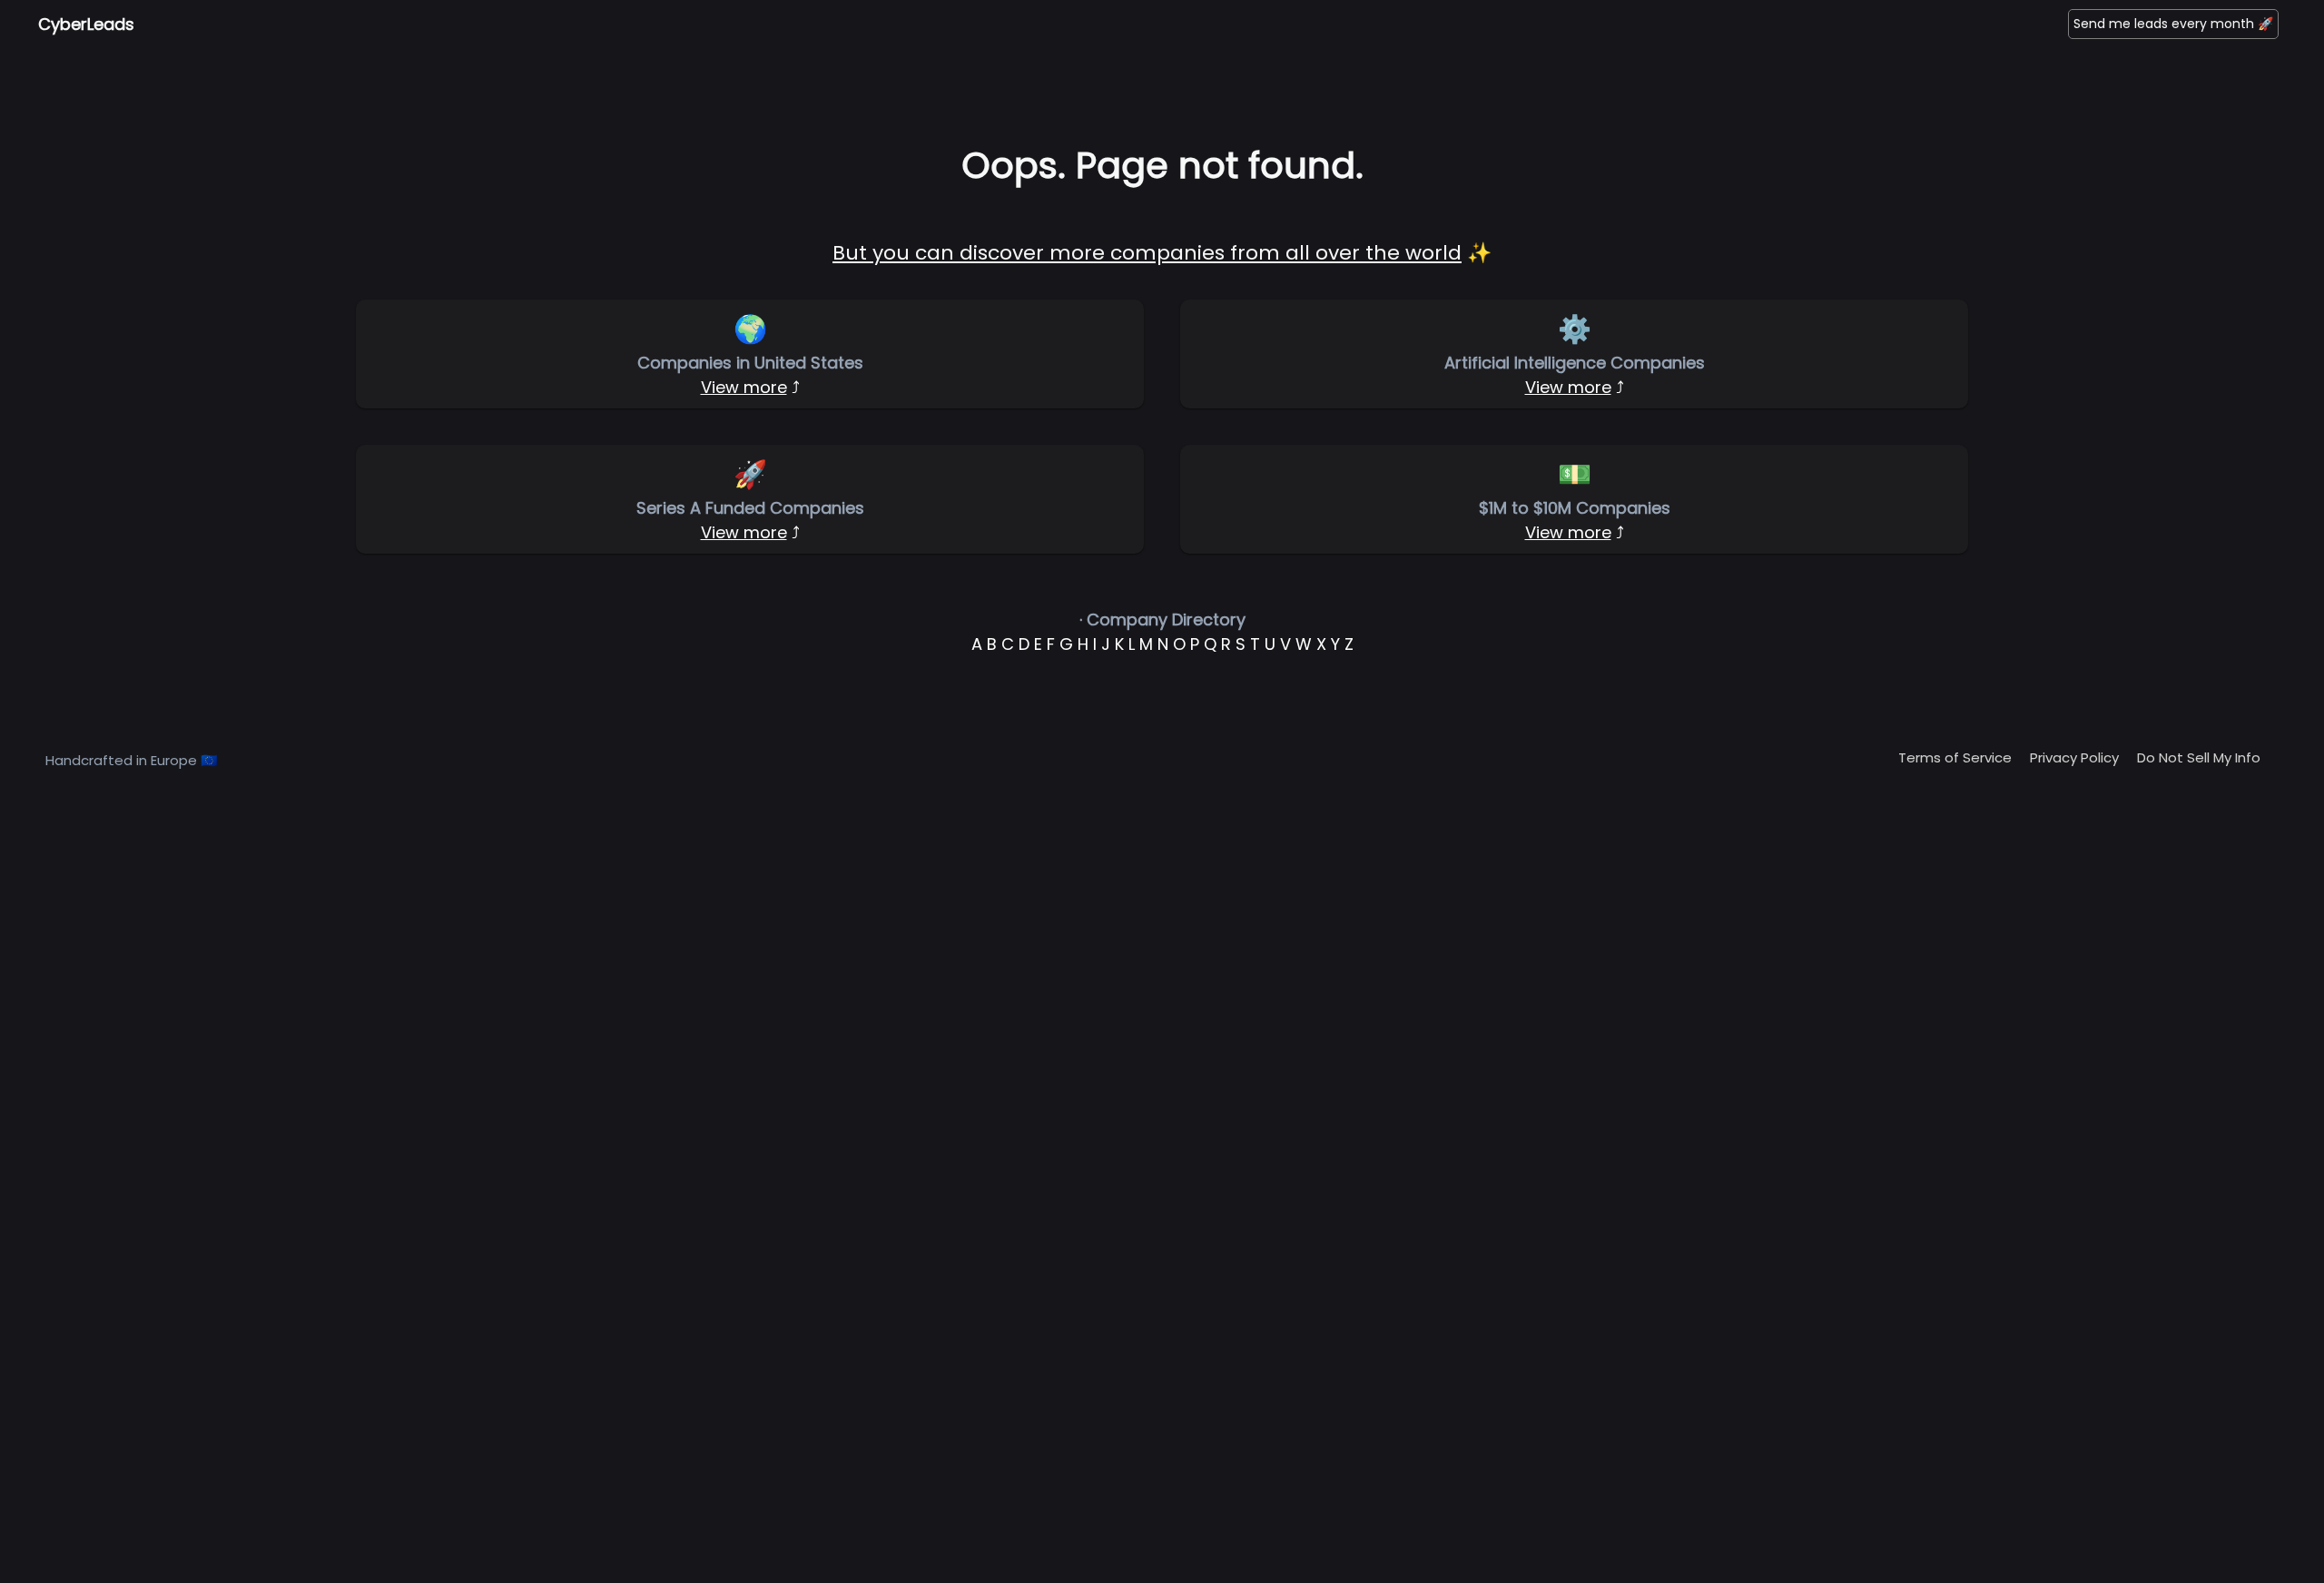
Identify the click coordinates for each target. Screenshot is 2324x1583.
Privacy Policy (2074, 757)
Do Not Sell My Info (2199, 757)
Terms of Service (1955, 757)
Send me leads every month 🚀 (2173, 24)
